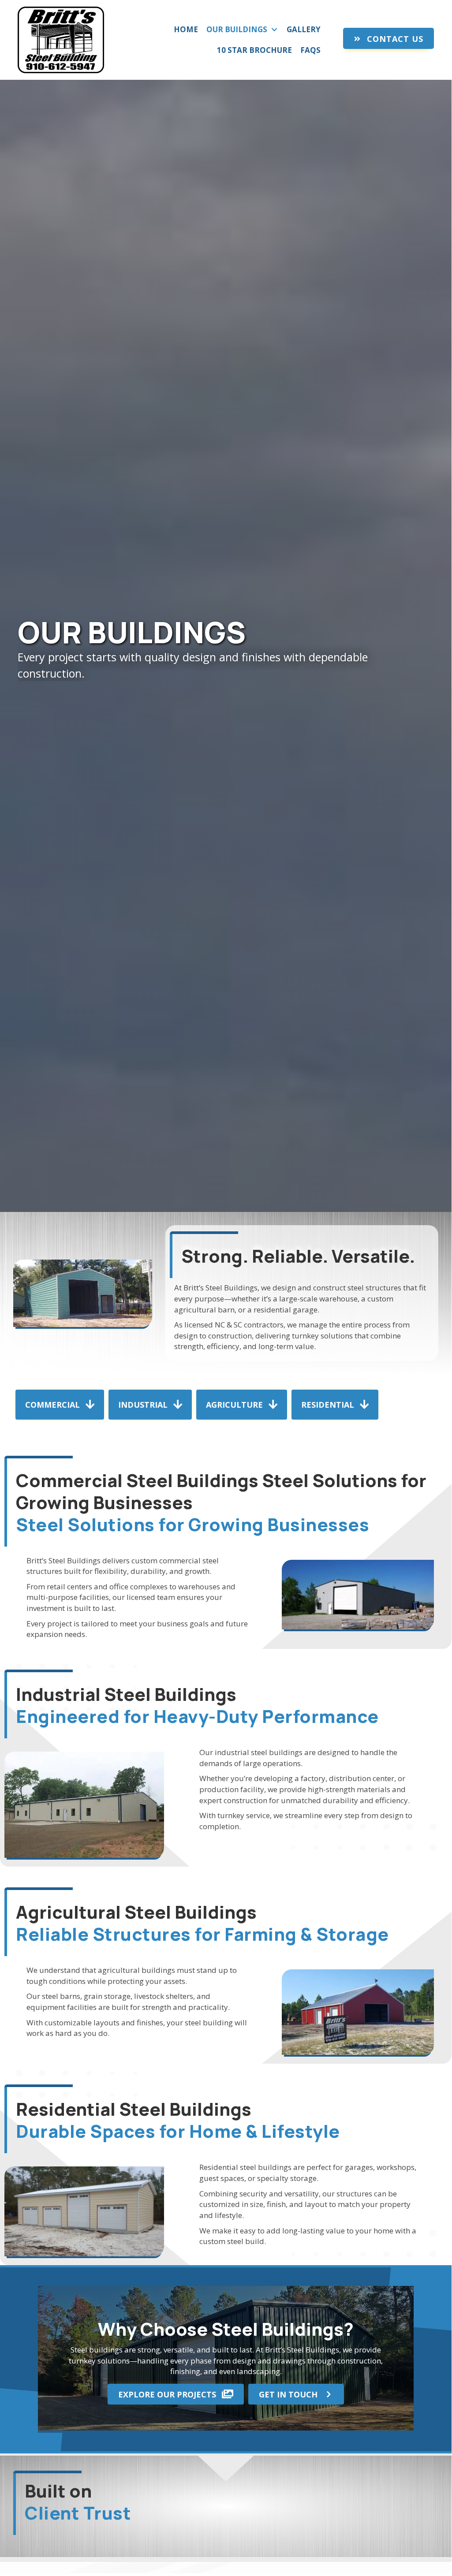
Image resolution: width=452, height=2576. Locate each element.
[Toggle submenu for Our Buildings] (274, 30)
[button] (388, 38)
